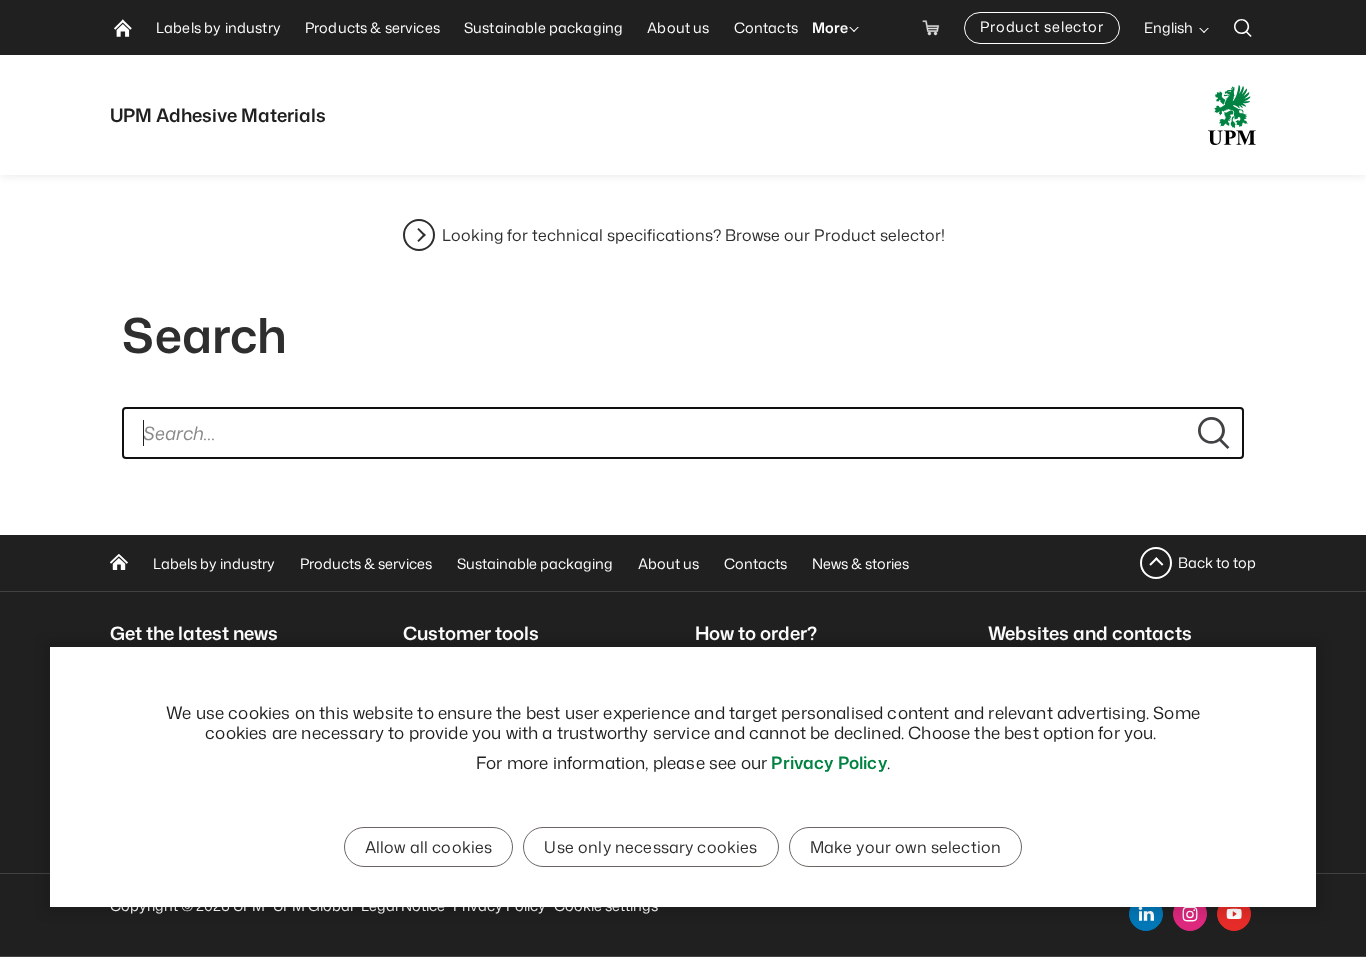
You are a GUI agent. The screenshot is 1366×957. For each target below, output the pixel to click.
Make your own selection (906, 847)
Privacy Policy (828, 762)
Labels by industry (214, 563)
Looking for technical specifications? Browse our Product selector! (693, 235)
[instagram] (1190, 914)
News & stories (860, 563)
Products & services (366, 563)
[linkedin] (1146, 914)
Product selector (1042, 26)
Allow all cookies (429, 847)
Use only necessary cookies (650, 847)
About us (668, 563)
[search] (1243, 27)
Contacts (755, 563)
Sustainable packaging (535, 563)
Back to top (1217, 562)
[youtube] (1234, 914)
